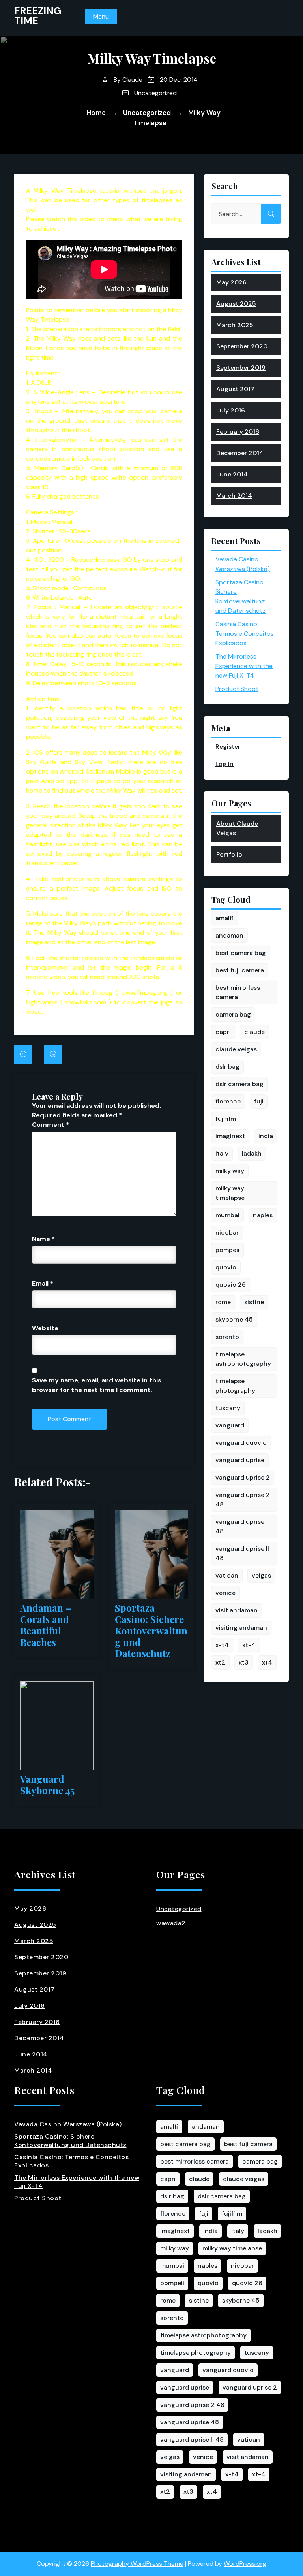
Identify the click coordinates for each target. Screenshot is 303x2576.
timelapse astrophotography (243, 1359)
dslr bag (227, 1067)
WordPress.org (245, 2564)
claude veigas (236, 1049)
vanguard (230, 1425)
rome (223, 1302)
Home (96, 113)
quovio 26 (231, 1285)
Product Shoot (237, 689)
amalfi (224, 918)
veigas (261, 1575)
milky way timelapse (230, 1193)
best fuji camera (240, 970)
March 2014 (234, 496)
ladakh (252, 1153)
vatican (227, 1575)
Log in (224, 764)
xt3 (244, 1662)
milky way (230, 1171)
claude (254, 1032)
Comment (50, 1125)
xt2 (220, 1662)
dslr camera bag (239, 1084)
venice (225, 1593)
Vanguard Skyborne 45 (47, 1785)
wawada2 (171, 1923)
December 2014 (240, 453)
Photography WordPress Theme (137, 2564)
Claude (132, 80)
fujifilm (226, 1119)
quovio (226, 1267)
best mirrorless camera (238, 992)
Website (45, 1328)
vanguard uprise (240, 1460)
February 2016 (238, 432)
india (266, 1136)
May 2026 (231, 282)
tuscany (228, 1408)
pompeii (227, 1250)
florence (228, 1101)
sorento (227, 1337)
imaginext (230, 1136)
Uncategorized (155, 93)
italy (222, 1153)
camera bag (233, 1014)
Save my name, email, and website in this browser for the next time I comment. (97, 1385)
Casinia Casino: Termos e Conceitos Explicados (245, 634)
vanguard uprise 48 (240, 1526)
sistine (254, 1302)
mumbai (227, 1215)
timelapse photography (235, 1386)
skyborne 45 (234, 1319)
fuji (259, 1101)
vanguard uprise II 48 (242, 1553)
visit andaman (237, 1610)
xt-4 (249, 1645)
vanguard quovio (241, 1443)
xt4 (267, 1662)
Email (43, 1283)
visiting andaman (241, 1628)
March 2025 (235, 325)
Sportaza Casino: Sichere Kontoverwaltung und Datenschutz (151, 1631)
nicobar (227, 1232)
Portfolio (229, 854)
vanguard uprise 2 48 (243, 1500)
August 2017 (235, 389)
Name (43, 1239)
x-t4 (222, 1645)
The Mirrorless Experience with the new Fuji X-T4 (244, 666)
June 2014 (232, 474)
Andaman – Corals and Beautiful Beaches (46, 1625)
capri (223, 1032)
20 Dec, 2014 (178, 80)
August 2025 (236, 304)
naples (263, 1215)
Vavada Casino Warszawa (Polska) (68, 2124)
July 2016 (231, 410)
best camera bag (241, 953)
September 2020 (242, 346)
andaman (229, 935)
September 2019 (241, 368)
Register (228, 747)
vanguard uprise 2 (243, 1477)
